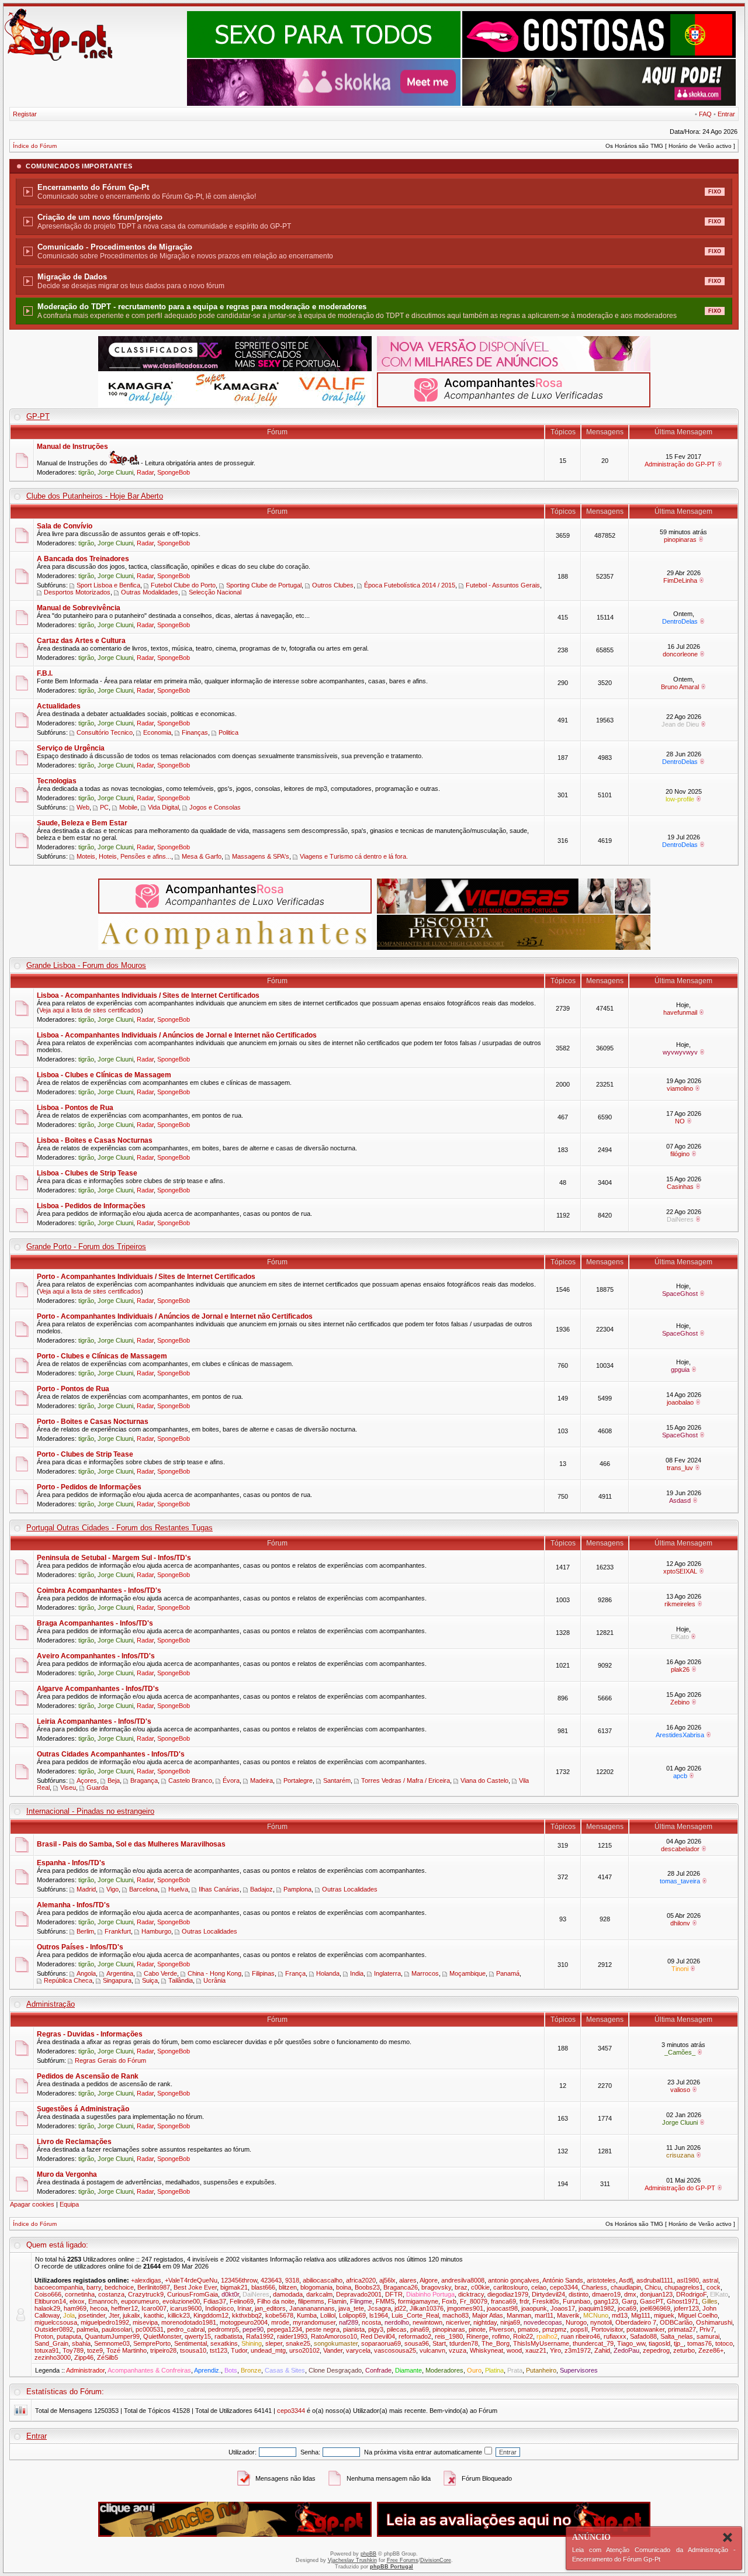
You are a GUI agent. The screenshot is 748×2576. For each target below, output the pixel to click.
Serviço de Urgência (71, 748)
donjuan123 (656, 2294)
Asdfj (626, 2280)
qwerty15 (198, 2336)
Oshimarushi (714, 2322)
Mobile (128, 807)
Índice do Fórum (35, 146)
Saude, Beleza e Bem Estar (82, 823)
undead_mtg (268, 2350)
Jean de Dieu (680, 724)
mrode (280, 2322)
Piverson (502, 2329)
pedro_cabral (186, 2329)
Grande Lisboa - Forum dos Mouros (86, 965)
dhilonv (680, 1923)
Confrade (378, 2370)
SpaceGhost (680, 1294)
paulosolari (117, 2329)
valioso (680, 2090)
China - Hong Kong (214, 1973)
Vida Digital (163, 807)
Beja (114, 1780)
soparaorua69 (381, 2343)
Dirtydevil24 (548, 2294)
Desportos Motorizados (77, 592)
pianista (354, 2329)
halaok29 (47, 2308)
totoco (724, 2343)
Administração (51, 2004)
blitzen (288, 2287)
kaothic (154, 2315)
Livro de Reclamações (74, 2142)
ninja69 (510, 2322)
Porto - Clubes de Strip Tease (85, 1454)
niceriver (458, 2322)
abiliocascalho (323, 2280)
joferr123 (686, 2308)
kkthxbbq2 (247, 2315)
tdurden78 (464, 2343)
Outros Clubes (333, 585)
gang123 (606, 2301)
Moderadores (444, 2370)
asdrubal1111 (655, 2280)
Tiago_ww (631, 2343)
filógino (680, 1154)
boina (344, 2287)
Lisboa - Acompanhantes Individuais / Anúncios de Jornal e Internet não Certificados (177, 1035)
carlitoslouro (510, 2287)
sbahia (81, 2343)
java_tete (351, 2308)
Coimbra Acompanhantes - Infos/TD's (99, 1590)
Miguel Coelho (698, 2315)
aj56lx (387, 2280)
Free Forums (403, 2560)
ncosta (371, 2322)
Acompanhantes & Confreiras (149, 2370)
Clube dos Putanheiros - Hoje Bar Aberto (95, 496)
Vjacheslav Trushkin (352, 2560)
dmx (630, 2294)
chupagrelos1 (684, 2287)
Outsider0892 (54, 2329)
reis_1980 (449, 2336)
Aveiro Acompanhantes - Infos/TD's (96, 1656)
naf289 (349, 2322)
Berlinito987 (154, 2287)
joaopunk (534, 2308)
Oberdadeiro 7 (636, 2322)
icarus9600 (186, 2308)
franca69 (503, 2301)
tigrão (86, 472)
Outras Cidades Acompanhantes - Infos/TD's (111, 1754)
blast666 (263, 2287)
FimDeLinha (680, 580)
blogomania (316, 2287)
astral (710, 2280)
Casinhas (680, 1187)
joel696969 (655, 2308)
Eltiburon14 (50, 2301)
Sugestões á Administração (83, 2109)
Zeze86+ (711, 2350)
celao (539, 2287)
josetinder (92, 2315)
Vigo (112, 1889)
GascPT (652, 2301)
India (357, 1973)
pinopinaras (680, 540)
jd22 (400, 2308)
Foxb (449, 2301)
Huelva (178, 1889)
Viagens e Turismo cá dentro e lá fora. (354, 856)
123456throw (239, 2280)
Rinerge (477, 2336)
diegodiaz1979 (508, 2294)
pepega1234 (285, 2329)
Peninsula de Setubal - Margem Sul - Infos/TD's (114, 1558)
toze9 (95, 2350)
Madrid (86, 1889)
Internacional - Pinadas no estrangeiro (90, 1811)
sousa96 (417, 2343)
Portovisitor (607, 2329)
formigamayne (418, 2301)
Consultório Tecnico (105, 732)
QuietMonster (162, 2336)
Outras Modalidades (150, 592)
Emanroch (103, 2301)
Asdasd (680, 1500)
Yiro (555, 2350)
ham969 (75, 2308)
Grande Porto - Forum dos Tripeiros (86, 1246)
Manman (519, 2315)
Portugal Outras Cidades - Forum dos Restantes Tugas (120, 1528)
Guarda (97, 1787)
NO (680, 1121)
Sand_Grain (51, 2343)
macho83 (456, 2315)
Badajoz (262, 1889)
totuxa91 (47, 2350)
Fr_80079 (474, 2301)
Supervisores (579, 2370)
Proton (44, 2336)
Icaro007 (154, 2308)
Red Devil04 (378, 2336)
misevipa (145, 2322)
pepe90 (253, 2329)
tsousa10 (193, 2350)
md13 (620, 2315)
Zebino (680, 1702)
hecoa (99, 2308)
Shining (252, 2343)
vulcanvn (432, 2350)
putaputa (69, 2336)
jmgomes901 (465, 2308)
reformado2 (415, 2336)
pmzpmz (555, 2329)
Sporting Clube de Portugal (264, 585)
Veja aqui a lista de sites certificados (90, 1010)
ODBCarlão (676, 2322)
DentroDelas (680, 621)
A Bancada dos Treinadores (83, 559)
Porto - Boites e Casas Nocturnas (93, 1422)
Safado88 (643, 2336)
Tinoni (680, 1969)
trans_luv (680, 1468)
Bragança (144, 1780)
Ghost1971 (683, 2301)
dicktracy (471, 2294)
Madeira (262, 1780)
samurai (708, 2336)
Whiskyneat (486, 2350)
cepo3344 (564, 2287)
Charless (594, 2287)
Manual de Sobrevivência (79, 608)
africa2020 (361, 2280)
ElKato (680, 1637)
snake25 (298, 2343)
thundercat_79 (593, 2343)
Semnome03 (112, 2343)
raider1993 (292, 2336)
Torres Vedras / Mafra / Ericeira (406, 1780)
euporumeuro (140, 2301)
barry (94, 2287)
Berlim (85, 1931)
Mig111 (641, 2315)
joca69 (627, 2308)
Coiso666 (48, 2294)
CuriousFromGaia (193, 2294)
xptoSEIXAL (680, 1571)
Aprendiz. (207, 2370)
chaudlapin (626, 2287)
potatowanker (645, 2329)
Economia (157, 732)
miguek (664, 2315)
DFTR (394, 2294)
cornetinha (80, 2294)
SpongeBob (174, 472)
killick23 (179, 2315)
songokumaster (336, 2343)
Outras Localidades (350, 1889)
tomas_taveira (680, 1881)
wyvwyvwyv (680, 1052)
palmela (87, 2329)
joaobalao (680, 1402)
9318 (292, 2280)
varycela (358, 2350)
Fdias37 (215, 2301)
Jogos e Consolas (215, 807)
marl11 (544, 2315)
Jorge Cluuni (115, 472)
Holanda (328, 1973)
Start (439, 2343)
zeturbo (684, 2350)
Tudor (239, 2350)
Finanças (195, 732)
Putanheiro (541, 2370)
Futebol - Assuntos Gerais (503, 585)
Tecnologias (57, 781)
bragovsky (436, 2287)
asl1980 (688, 2280)
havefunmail (680, 1012)
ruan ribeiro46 (581, 2336)
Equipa (69, 2204)
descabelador (680, 1849)
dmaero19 (606, 2294)
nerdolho (397, 2322)
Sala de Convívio (65, 526)
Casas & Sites (285, 2370)
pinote (477, 2329)
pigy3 (376, 2329)
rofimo (501, 2336)
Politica (228, 732)
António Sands (563, 2280)
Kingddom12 (211, 2315)
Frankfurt (118, 1931)
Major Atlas (488, 2315)
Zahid (602, 2350)
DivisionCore (436, 2560)
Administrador (85, 2370)
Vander (333, 2350)
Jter (114, 2315)
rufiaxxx (615, 2336)
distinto (579, 2294)
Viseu (68, 1787)
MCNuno (596, 2315)
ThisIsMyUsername (541, 2343)
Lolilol (328, 2315)
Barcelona (143, 1889)
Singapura (117, 1980)
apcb (680, 1776)
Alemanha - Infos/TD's (73, 1905)
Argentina (120, 1973)
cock (714, 2287)
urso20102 (304, 2350)
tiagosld (659, 2343)
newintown (427, 2322)
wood (514, 2350)
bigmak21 (234, 2287)
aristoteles (601, 2280)
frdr (524, 2301)
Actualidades (59, 706)
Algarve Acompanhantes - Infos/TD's (98, 1689)
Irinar (244, 2308)
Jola (69, 2315)
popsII (579, 2329)
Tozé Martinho (127, 2350)
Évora (231, 1780)
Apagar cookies (32, 2204)
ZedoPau (626, 2350)
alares (408, 2280)
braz (461, 2287)
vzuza (458, 2350)
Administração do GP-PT (680, 464)
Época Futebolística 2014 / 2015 (410, 585)
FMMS (385, 2301)
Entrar (726, 114)
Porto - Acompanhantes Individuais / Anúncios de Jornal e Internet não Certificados (175, 1316)
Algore (429, 2280)
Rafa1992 (260, 2336)
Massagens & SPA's (261, 856)
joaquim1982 (596, 2308)
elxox (77, 2301)
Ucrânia (214, 1980)
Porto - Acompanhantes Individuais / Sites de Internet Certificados (146, 1277)
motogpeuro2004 (244, 2322)
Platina (494, 2370)
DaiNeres (680, 1219)
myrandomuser (314, 2322)
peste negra (323, 2329)
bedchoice (119, 2287)
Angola (86, 1973)
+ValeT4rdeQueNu (191, 2280)
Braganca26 (401, 2287)
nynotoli (601, 2322)
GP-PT (38, 416)
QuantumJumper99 (112, 2336)
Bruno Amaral (680, 687)
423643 (271, 2280)
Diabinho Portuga (430, 2294)
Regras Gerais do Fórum (110, 2060)
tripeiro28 (163, 2350)
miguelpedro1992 (105, 2322)
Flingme (361, 2301)
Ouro (474, 2370)
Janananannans (312, 2308)
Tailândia (181, 1980)
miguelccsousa (56, 2322)
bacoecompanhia (59, 2287)
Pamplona (297, 1889)
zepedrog (656, 2350)
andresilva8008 (463, 2280)
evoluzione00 (181, 2301)
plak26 (680, 1669)
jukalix (131, 2315)
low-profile (680, 799)
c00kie (480, 2287)
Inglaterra (387, 1973)
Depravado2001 (359, 2294)
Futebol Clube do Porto (183, 585)
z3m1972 (578, 2350)
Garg (629, 2301)
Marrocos (425, 1973)
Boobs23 (367, 2287)
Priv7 (707, 2329)
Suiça (150, 1980)
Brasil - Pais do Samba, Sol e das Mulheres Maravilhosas (131, 1844)
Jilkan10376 (427, 2308)
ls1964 (379, 2315)
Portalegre (298, 1780)
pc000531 (150, 2329)
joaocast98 (502, 2308)
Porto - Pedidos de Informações (89, 1487)
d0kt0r (230, 2294)
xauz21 (536, 2350)
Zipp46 (84, 2357)
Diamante (408, 2370)
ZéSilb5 (108, 2357)
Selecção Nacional (215, 592)
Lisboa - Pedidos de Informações (91, 1206)
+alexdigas (146, 2280)
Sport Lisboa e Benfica (108, 585)
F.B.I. (45, 673)
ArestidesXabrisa (680, 1735)
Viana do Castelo (484, 1780)
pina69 (420, 2329)
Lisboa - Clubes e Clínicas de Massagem (104, 1075)
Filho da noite (276, 2301)
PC (104, 807)
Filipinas (263, 1973)
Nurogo (576, 2322)
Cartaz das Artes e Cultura (81, 641)
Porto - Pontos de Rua (73, 1389)
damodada (288, 2294)
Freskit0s (546, 2301)
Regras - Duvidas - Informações (90, 2034)
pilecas (397, 2329)
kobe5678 (279, 2315)
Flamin (337, 2301)
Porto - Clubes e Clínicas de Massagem (102, 1356)
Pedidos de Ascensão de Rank (88, 2076)
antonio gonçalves (514, 2280)
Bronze (251, 2370)
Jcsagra (379, 2308)
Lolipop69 (352, 2315)
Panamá (508, 1973)
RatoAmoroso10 (334, 2336)
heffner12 (124, 2308)
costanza (111, 2294)
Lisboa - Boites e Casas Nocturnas (95, 1140)
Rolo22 (523, 2336)
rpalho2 (547, 2336)
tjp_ (679, 2343)
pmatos (528, 2329)
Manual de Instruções (72, 447)
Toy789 (73, 2350)
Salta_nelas (677, 2336)
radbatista (228, 2336)
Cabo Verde (160, 1973)
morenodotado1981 (189, 2322)
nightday (485, 2322)
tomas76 (699, 2343)
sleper (274, 2343)
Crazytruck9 (146, 2294)
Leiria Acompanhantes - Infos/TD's (94, 1721)
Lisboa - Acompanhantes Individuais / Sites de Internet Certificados (148, 995)
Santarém (337, 1780)
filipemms (311, 2301)
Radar (145, 472)
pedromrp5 (224, 2329)
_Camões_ (680, 2052)
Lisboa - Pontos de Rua (75, 1108)
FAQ (705, 114)
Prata (515, 2370)
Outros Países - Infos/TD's (80, 1947)
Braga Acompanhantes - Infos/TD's (95, 1623)
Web (83, 807)
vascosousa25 (395, 2350)
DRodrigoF (691, 2294)
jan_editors (270, 2308)
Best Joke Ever (195, 2287)
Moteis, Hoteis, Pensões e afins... (124, 856)
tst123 (219, 2350)
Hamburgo (156, 1931)
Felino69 (242, 2301)
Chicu (653, 2287)
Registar (25, 114)
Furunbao (576, 2301)
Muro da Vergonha (67, 2174)
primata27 (682, 2329)
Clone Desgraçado (335, 2370)
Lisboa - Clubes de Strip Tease (87, 1173)
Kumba (307, 2315)
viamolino (680, 1088)
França (295, 1973)
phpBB (368, 2554)
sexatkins (224, 2343)
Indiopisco (219, 2308)
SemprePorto (152, 2343)
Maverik (568, 2315)
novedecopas (543, 2322)
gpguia (680, 1370)
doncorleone (680, 654)
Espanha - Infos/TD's (71, 1863)
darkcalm (319, 2294)
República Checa (68, 1980)
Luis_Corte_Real (415, 2315)
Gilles (710, 2301)
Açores (87, 1780)
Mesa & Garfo (202, 856)
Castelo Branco (190, 1780)
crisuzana (680, 2155)
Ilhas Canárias (219, 1889)
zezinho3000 (53, 2357)
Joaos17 (563, 2308)
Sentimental (191, 2343)
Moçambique (467, 1973)
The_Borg (496, 2343)
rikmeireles (680, 1604)
